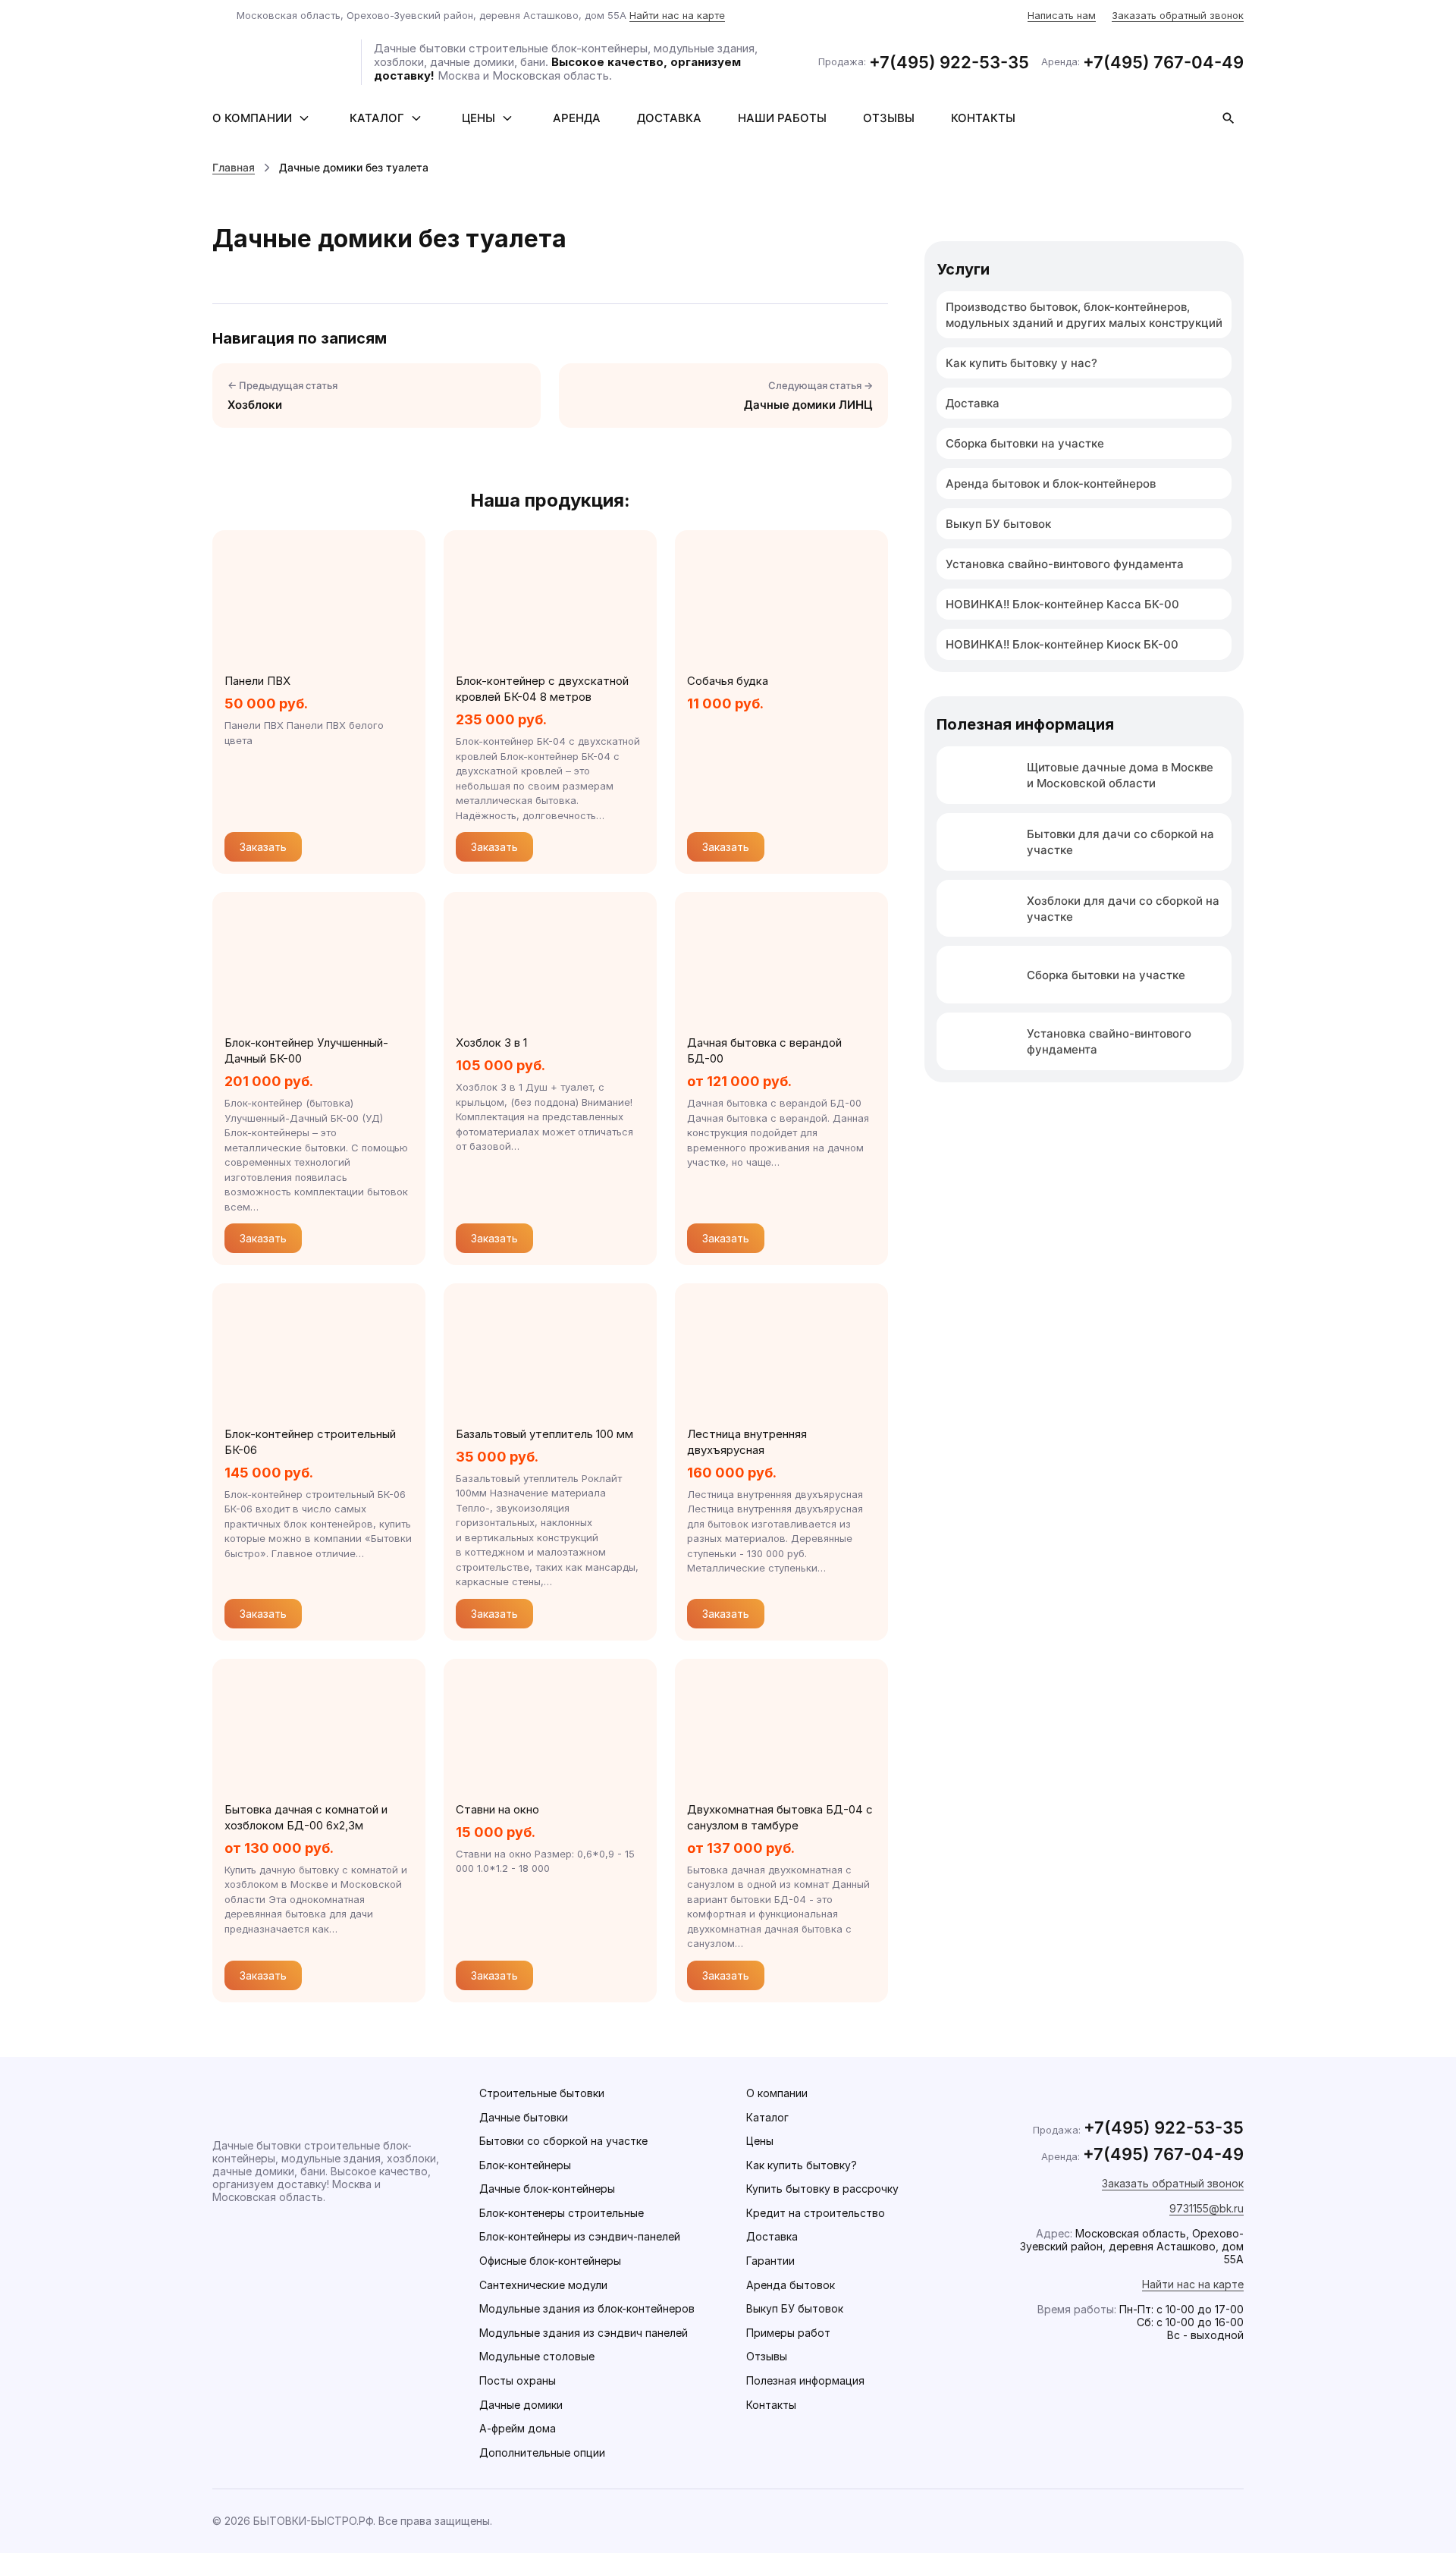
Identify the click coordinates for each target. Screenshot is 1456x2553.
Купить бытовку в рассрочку (822, 2189)
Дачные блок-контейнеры (547, 2189)
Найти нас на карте (677, 15)
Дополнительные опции (542, 2453)
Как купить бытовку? (802, 2165)
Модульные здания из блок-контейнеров (587, 2308)
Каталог (377, 118)
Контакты (983, 118)
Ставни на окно (497, 1809)
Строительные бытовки (542, 2093)
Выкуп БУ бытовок (998, 524)
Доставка (669, 118)
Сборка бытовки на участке (1025, 443)
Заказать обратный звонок (1178, 15)
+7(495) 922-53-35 (949, 62)
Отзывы (889, 118)
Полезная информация (805, 2380)
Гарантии (770, 2261)
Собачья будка (728, 681)
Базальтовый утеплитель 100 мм (544, 1434)
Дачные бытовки (524, 2117)
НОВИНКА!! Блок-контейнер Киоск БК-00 (1062, 644)
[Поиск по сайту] (1228, 118)
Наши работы (782, 118)
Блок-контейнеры (525, 2165)
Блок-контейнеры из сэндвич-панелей (580, 2236)
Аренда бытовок (791, 2285)
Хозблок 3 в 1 (491, 1043)
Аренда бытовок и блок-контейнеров (1051, 484)
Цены (479, 118)
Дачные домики (521, 2405)
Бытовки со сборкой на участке (563, 2141)
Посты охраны (518, 2380)
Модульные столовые (537, 2356)
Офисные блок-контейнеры (550, 2261)
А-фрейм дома (518, 2428)
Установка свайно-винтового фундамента (1065, 564)
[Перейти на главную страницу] (281, 62)
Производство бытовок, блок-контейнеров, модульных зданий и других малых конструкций (1084, 315)
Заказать (263, 847)
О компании (252, 118)
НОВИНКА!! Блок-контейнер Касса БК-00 (1062, 604)
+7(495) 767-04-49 (1163, 62)
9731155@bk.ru (1207, 2208)
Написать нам (1062, 15)
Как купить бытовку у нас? (1021, 363)
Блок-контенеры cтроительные (562, 2213)
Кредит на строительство (816, 2213)
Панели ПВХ (257, 681)
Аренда (577, 118)
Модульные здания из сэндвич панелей (584, 2333)
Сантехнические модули (543, 2285)
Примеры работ (788, 2333)
